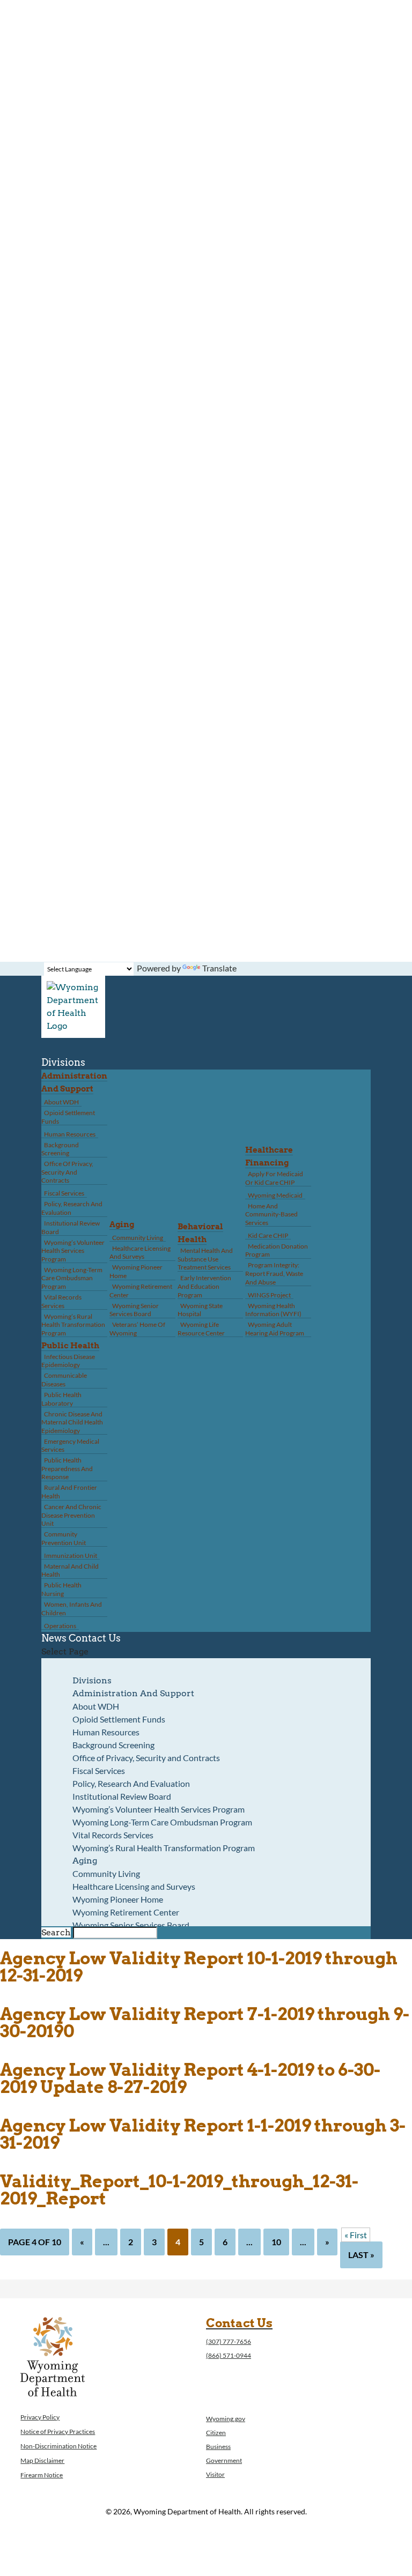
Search (56, 1932)
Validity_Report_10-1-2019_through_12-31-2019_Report (179, 2190)
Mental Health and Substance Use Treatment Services (205, 1259)
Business (218, 2447)
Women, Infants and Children (72, 1609)
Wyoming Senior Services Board (134, 1310)
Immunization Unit (71, 1556)
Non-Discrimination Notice (58, 2446)
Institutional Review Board (71, 1227)
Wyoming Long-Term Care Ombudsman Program (72, 1278)
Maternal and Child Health (70, 1571)
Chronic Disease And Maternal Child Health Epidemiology (72, 1422)
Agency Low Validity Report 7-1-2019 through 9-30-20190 (205, 2022)
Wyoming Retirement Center (141, 1291)
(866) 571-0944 (229, 2355)
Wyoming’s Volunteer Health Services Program (73, 1251)
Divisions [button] (63, 1062)
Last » (361, 2255)
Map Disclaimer (42, 2460)
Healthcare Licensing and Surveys (140, 1253)
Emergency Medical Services (70, 1446)
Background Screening (60, 1149)
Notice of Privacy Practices (58, 2432)
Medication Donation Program (277, 1250)
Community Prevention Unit (64, 1538)
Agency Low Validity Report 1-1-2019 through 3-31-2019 (203, 2134)
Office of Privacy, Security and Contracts (67, 1172)
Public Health (70, 1346)
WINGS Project (269, 1295)
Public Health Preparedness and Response (67, 1468)
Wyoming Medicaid (275, 1195)
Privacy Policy (40, 2417)
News (54, 1638)
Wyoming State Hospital (200, 1310)
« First (356, 2235)
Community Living (138, 1238)
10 (276, 2242)
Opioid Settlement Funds (68, 1117)
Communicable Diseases (64, 1380)
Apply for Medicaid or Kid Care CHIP (274, 1178)
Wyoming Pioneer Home (136, 1271)
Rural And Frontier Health (69, 1492)
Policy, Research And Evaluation (72, 1208)
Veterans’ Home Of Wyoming (137, 1329)
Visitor (215, 2474)
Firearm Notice (42, 2475)
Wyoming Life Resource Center (201, 1329)
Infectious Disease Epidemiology (68, 1361)
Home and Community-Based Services (271, 1214)
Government (224, 2460)
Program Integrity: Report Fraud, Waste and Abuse (274, 1273)
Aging (122, 1224)
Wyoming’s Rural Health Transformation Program (73, 1325)
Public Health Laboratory (61, 1399)
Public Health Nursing (61, 1589)
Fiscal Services (64, 1193)
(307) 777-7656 (229, 2341)
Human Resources (70, 1134)
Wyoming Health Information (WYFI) (273, 1310)
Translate (219, 968)
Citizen (216, 2433)
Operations (60, 1626)
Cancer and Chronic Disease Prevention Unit (71, 1515)
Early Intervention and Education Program (204, 1286)
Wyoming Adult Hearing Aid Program (275, 1329)
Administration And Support (133, 1693)
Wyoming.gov (226, 2419)
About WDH (61, 1102)
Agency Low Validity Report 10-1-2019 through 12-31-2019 (199, 1967)
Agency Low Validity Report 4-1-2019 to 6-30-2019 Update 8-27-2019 (190, 2078)
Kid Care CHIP (268, 1235)
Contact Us (95, 1638)
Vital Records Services (61, 1301)
